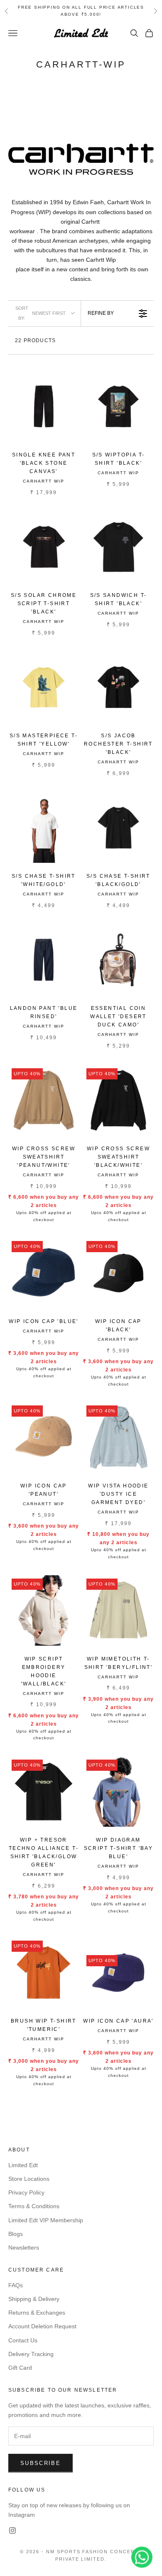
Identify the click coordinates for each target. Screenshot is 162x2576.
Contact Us (23, 2340)
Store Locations (29, 2179)
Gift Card (20, 2368)
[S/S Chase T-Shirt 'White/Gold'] (44, 828)
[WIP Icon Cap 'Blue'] (44, 1273)
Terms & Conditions (34, 2206)
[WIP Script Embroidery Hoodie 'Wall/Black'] (44, 1610)
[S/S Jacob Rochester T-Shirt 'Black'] (118, 687)
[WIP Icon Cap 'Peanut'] (44, 1437)
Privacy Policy (26, 2192)
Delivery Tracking (31, 2354)
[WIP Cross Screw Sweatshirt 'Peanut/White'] (44, 1100)
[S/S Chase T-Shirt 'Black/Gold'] (118, 828)
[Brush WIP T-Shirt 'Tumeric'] (44, 1972)
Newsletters (24, 2248)
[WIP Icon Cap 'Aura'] (118, 1972)
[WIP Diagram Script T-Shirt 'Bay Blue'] (118, 1791)
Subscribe (40, 2463)
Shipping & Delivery (34, 2299)
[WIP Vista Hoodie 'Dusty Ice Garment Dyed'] (118, 1437)
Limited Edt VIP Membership (46, 2220)
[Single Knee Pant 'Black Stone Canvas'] (44, 406)
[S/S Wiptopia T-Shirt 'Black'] (118, 406)
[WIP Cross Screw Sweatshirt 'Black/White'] (118, 1100)
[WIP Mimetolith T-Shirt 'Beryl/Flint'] (118, 1610)
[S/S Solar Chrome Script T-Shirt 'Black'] (44, 547)
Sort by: (41, 313)
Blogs (16, 2234)
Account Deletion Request (42, 2326)
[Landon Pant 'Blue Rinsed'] (44, 960)
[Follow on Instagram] (12, 2530)
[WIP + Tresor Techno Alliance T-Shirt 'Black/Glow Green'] (44, 1791)
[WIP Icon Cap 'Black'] (118, 1273)
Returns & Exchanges (37, 2313)
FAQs (16, 2285)
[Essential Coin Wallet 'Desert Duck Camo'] (118, 960)
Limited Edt (23, 2165)
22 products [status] (35, 340)
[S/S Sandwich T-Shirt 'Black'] (118, 547)
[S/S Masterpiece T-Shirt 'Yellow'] (44, 687)
